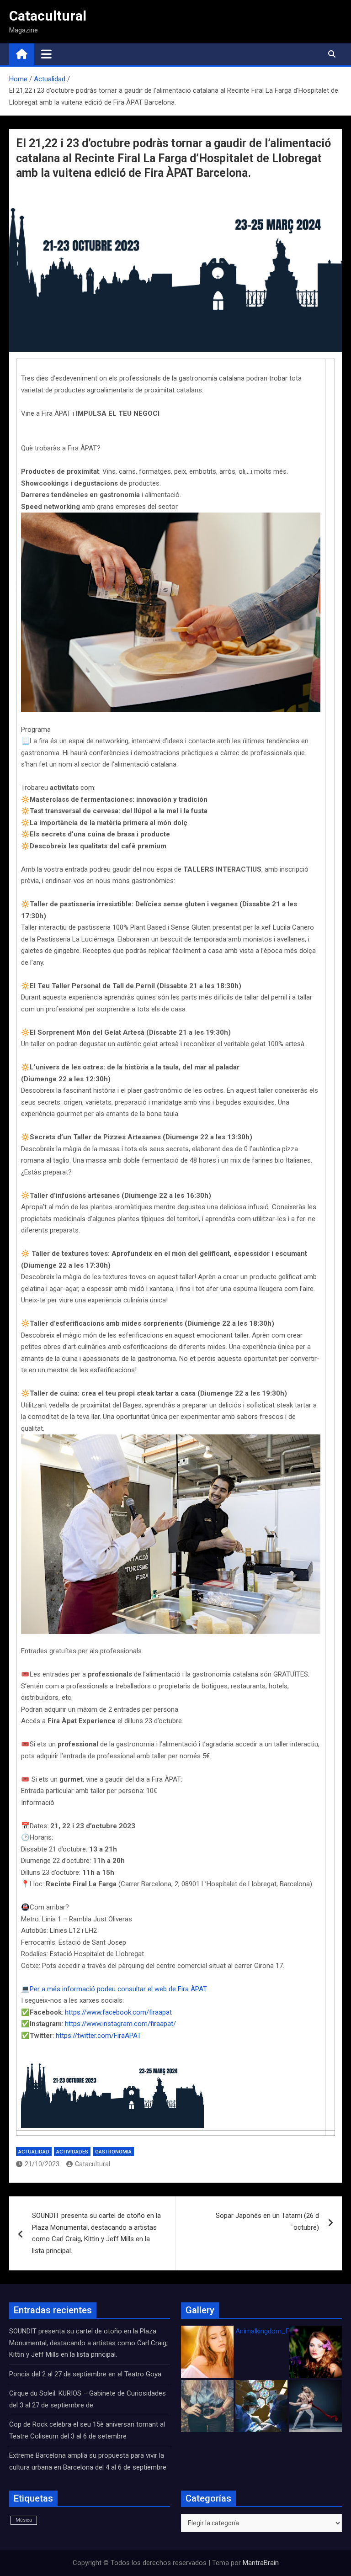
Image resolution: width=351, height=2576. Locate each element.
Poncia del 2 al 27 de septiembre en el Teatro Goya (85, 2374)
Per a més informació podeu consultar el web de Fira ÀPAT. (120, 1989)
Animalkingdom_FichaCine (275, 2331)
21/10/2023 (42, 2164)
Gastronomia (113, 2152)
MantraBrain (261, 2563)
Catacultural (48, 16)
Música (24, 2520)
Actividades (72, 2152)
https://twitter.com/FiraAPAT (98, 2036)
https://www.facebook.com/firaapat (118, 2012)
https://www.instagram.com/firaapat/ (121, 2024)
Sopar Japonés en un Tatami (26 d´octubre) (267, 2222)
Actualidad (34, 2152)
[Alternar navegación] (46, 54)
